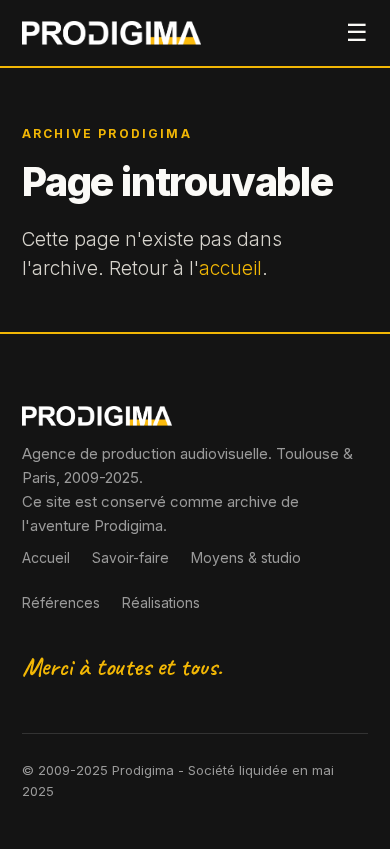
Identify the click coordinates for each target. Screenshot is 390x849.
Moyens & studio (246, 557)
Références (61, 602)
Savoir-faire (130, 557)
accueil (230, 268)
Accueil (46, 557)
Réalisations (161, 602)
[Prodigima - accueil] (111, 33)
